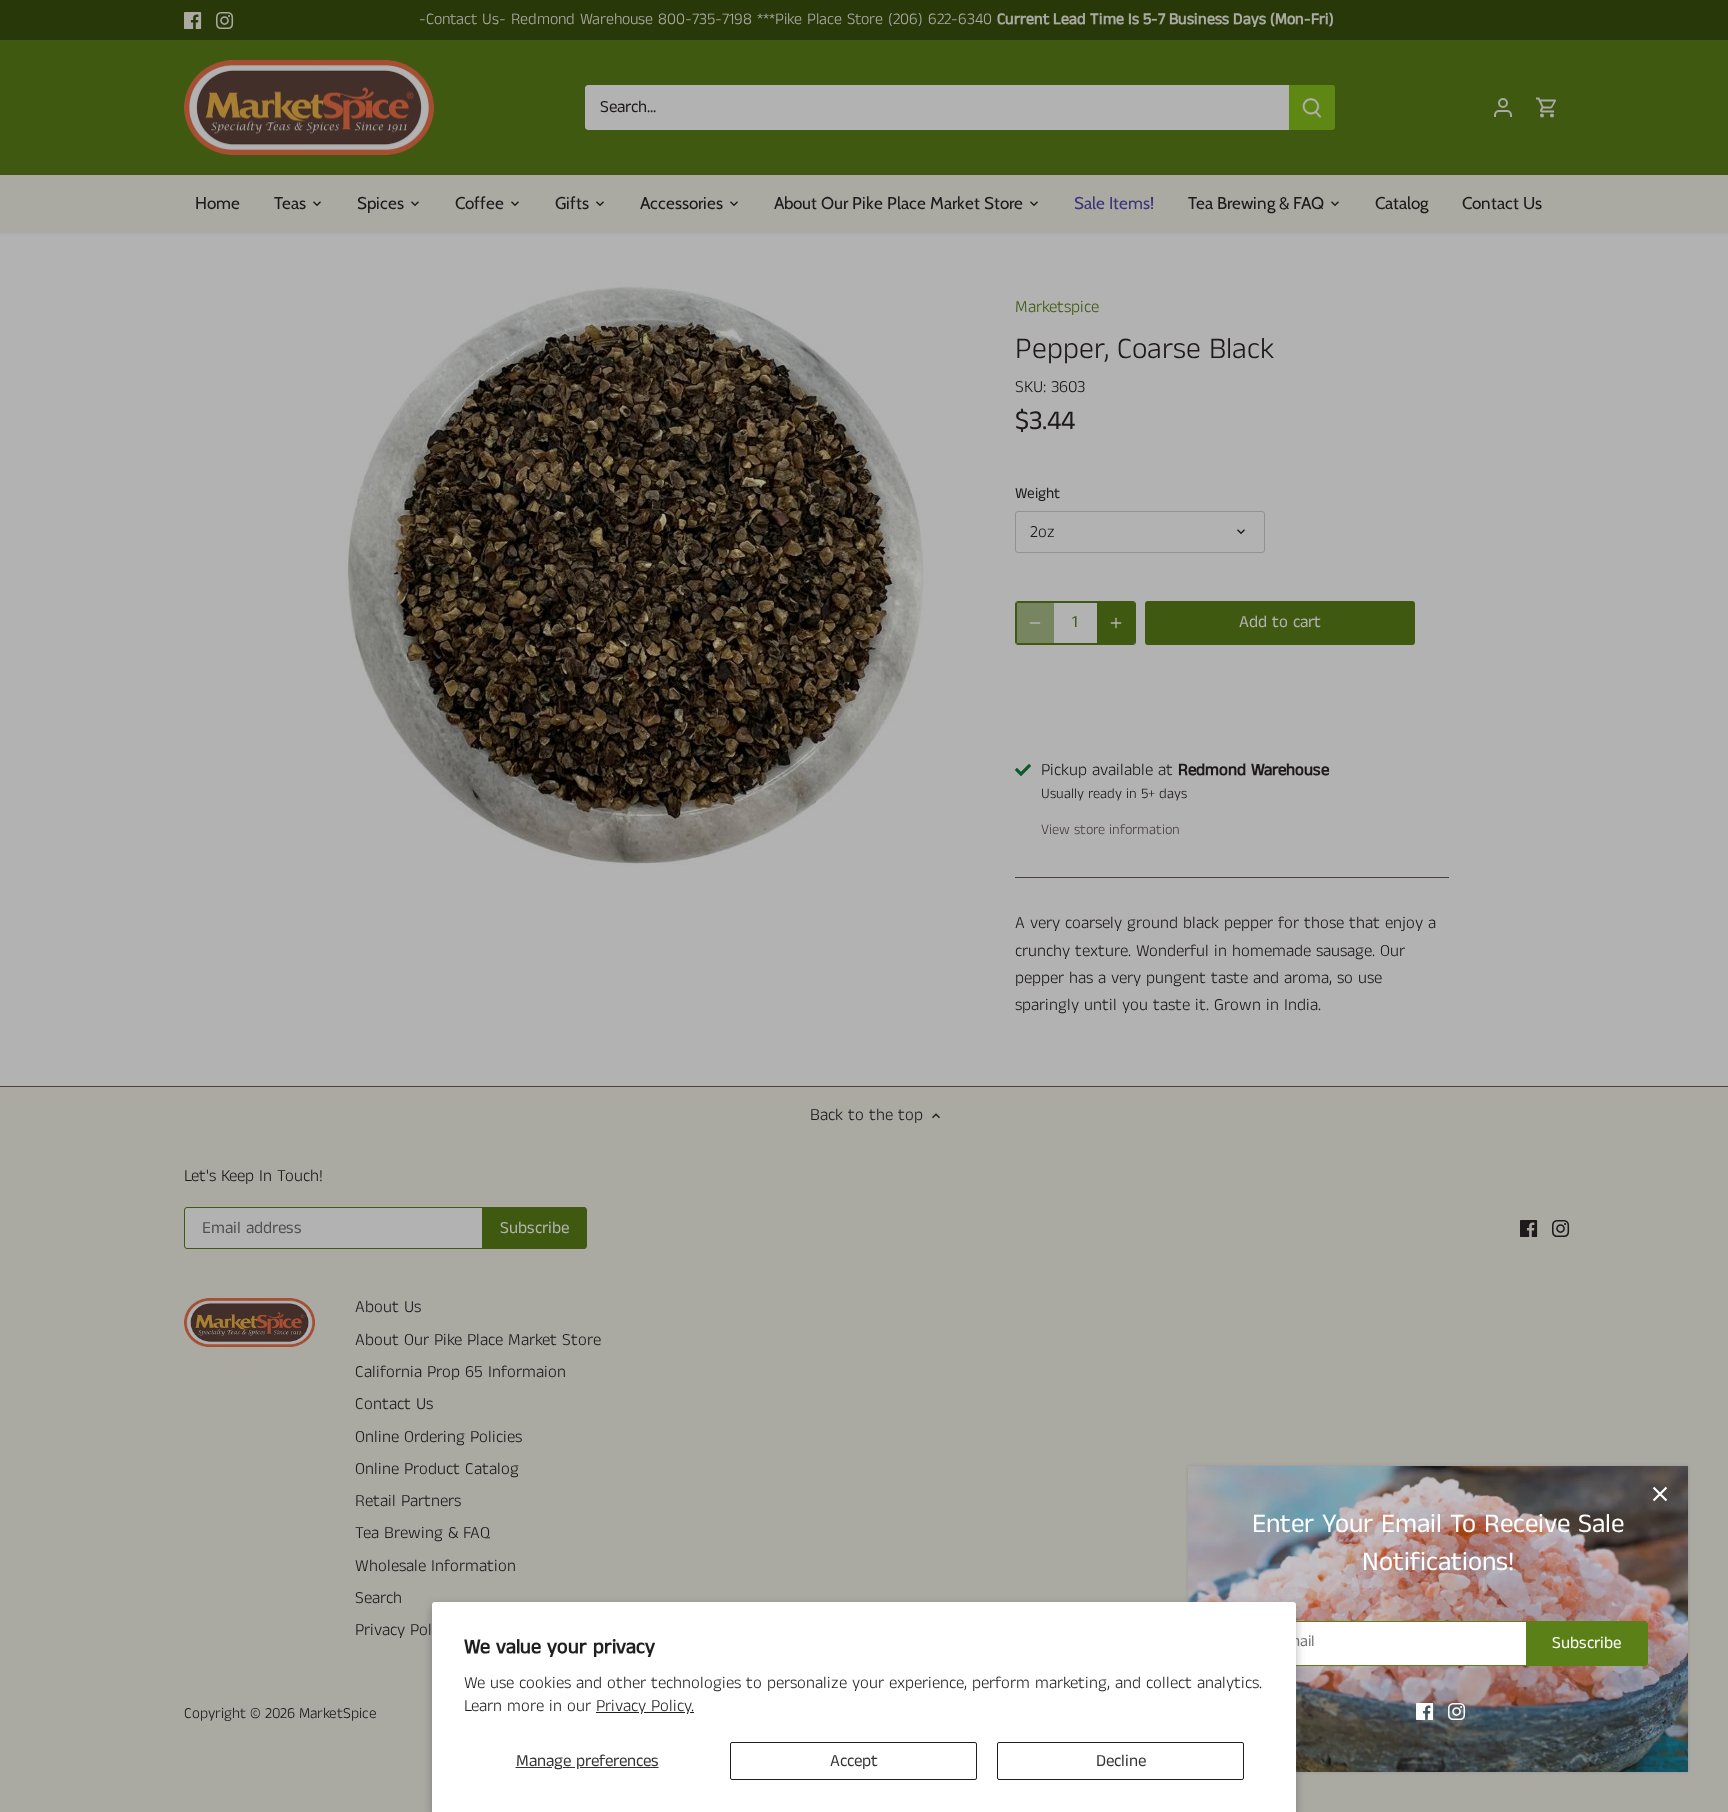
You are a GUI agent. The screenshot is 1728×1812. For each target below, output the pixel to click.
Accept (854, 1761)
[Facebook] (1424, 1712)
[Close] (1660, 1494)
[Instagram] (1456, 1712)
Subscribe (1586, 1643)
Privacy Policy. (645, 1706)
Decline (1121, 1761)
